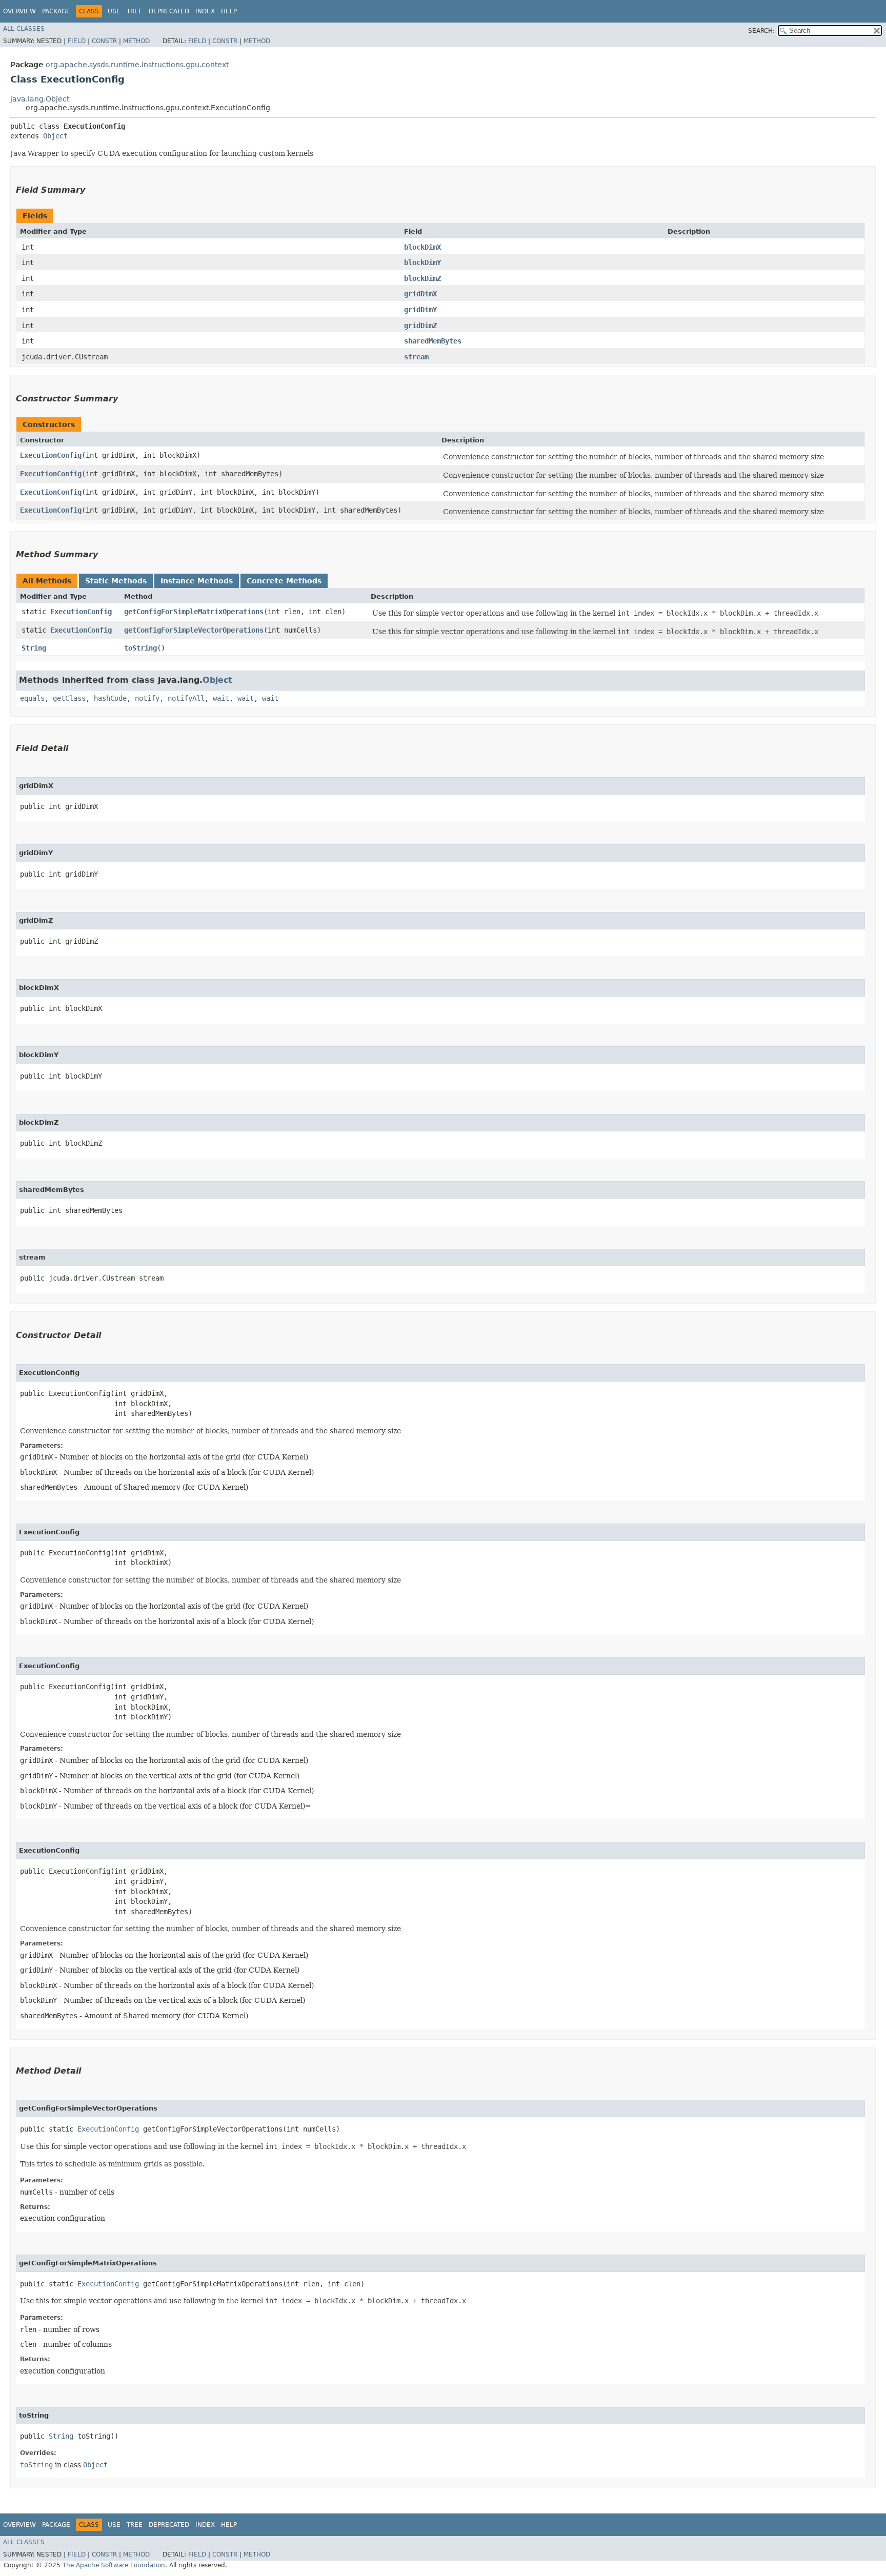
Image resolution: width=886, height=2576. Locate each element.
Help (229, 11)
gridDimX (420, 294)
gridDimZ (420, 326)
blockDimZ (422, 278)
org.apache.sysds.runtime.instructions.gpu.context (137, 65)
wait (221, 698)
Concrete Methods (284, 581)
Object (55, 136)
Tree (135, 11)
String (34, 648)
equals (32, 698)
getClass (69, 698)
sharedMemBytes (433, 341)
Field (77, 41)
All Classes (24, 29)
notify (147, 698)
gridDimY (420, 310)
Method (136, 41)
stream (416, 357)
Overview (19, 11)
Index (205, 11)
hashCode (110, 698)
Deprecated (169, 11)
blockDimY (422, 262)
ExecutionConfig (51, 455)
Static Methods (116, 581)
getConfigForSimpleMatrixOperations (194, 612)
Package (56, 11)
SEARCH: (761, 31)
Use (114, 11)
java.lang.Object (40, 99)
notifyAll (186, 698)
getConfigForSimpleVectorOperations (194, 630)
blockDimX (422, 247)
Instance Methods (197, 581)
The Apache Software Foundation (114, 2565)
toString (140, 648)
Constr (104, 41)
